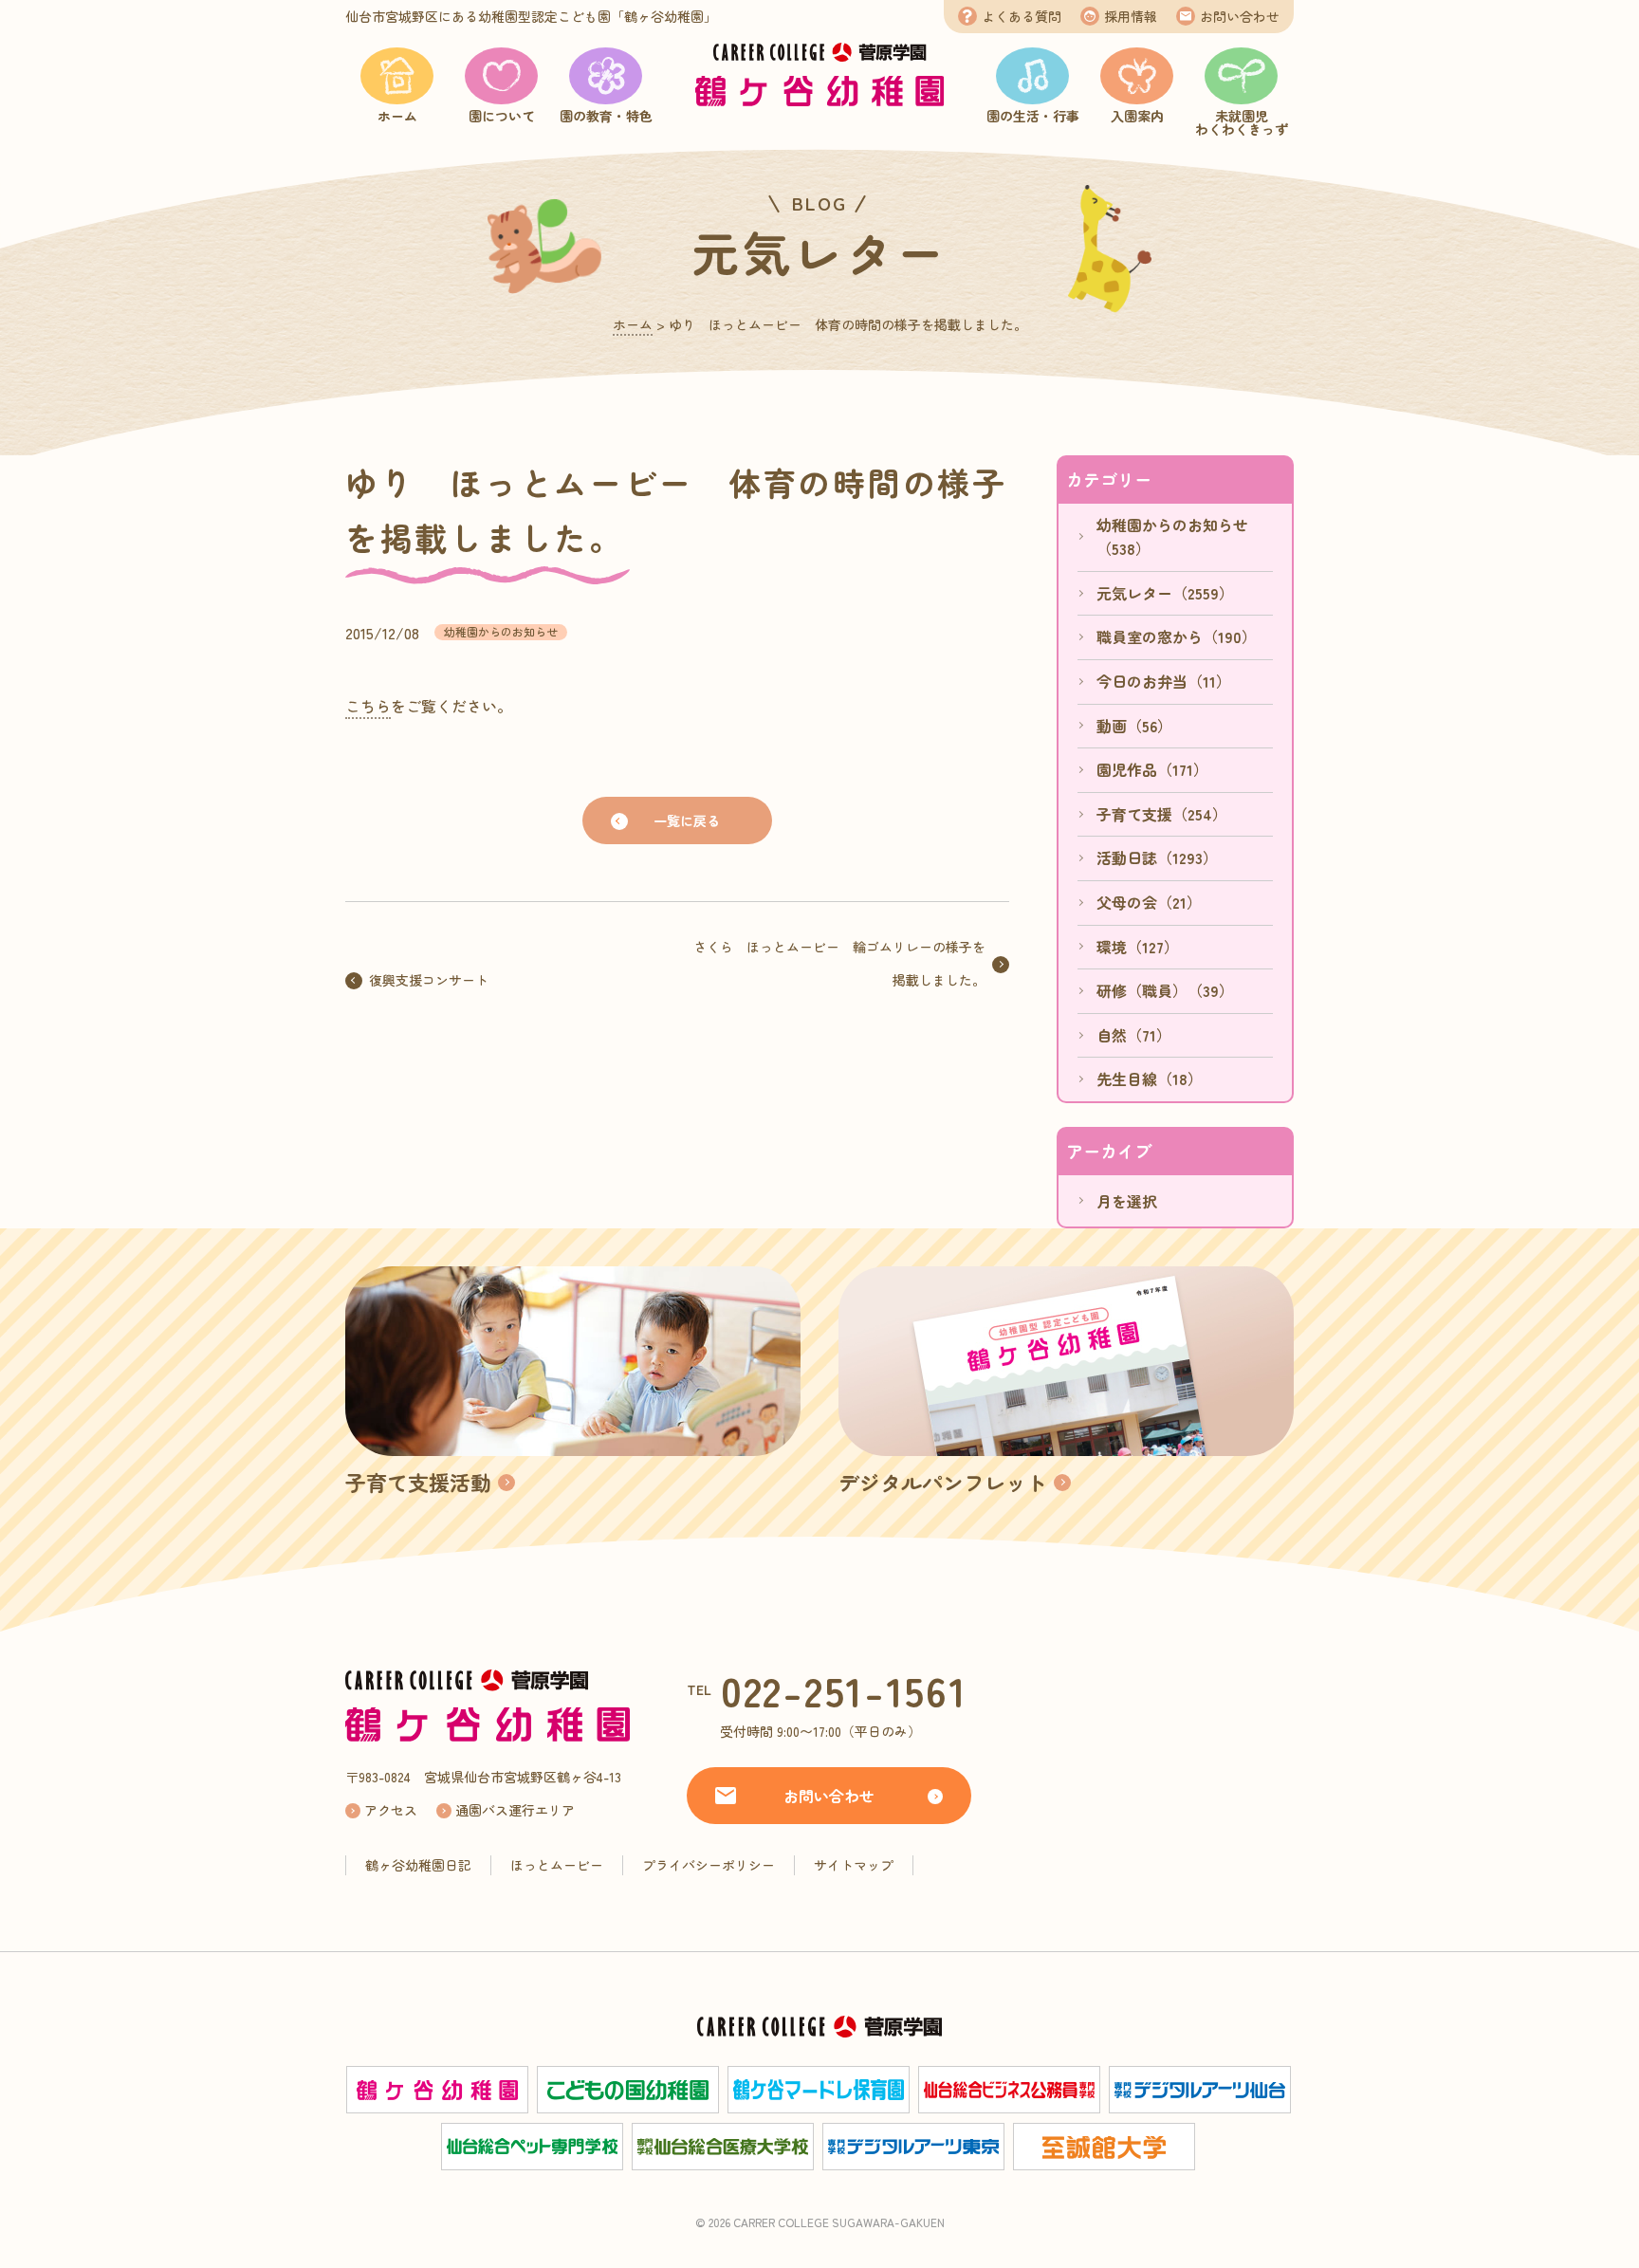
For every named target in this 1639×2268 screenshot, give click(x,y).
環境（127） (1138, 947)
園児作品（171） (1152, 769)
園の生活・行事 (1033, 116)
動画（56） (1134, 726)
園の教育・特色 (606, 116)
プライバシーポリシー (709, 1865)
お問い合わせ (1240, 16)
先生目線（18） (1150, 1079)
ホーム (397, 116)
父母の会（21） (1149, 902)
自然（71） (1134, 1035)
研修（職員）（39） (1165, 990)
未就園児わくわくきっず (1242, 122)
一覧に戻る (687, 821)
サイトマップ (854, 1865)
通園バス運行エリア (515, 1810)
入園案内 (1137, 116)
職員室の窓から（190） (1177, 636)
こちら (368, 706)
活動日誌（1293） (1157, 857)
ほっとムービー (557, 1865)
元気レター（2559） (1165, 593)
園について (502, 116)
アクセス (391, 1810)
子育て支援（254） (1162, 814)
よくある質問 (1022, 16)
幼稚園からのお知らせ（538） (1172, 537)
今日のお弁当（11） (1164, 681)
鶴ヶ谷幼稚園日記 (418, 1865)
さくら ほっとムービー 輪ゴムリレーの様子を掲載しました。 (839, 963)
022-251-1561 (844, 1690)
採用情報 (1131, 16)
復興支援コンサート (429, 980)
